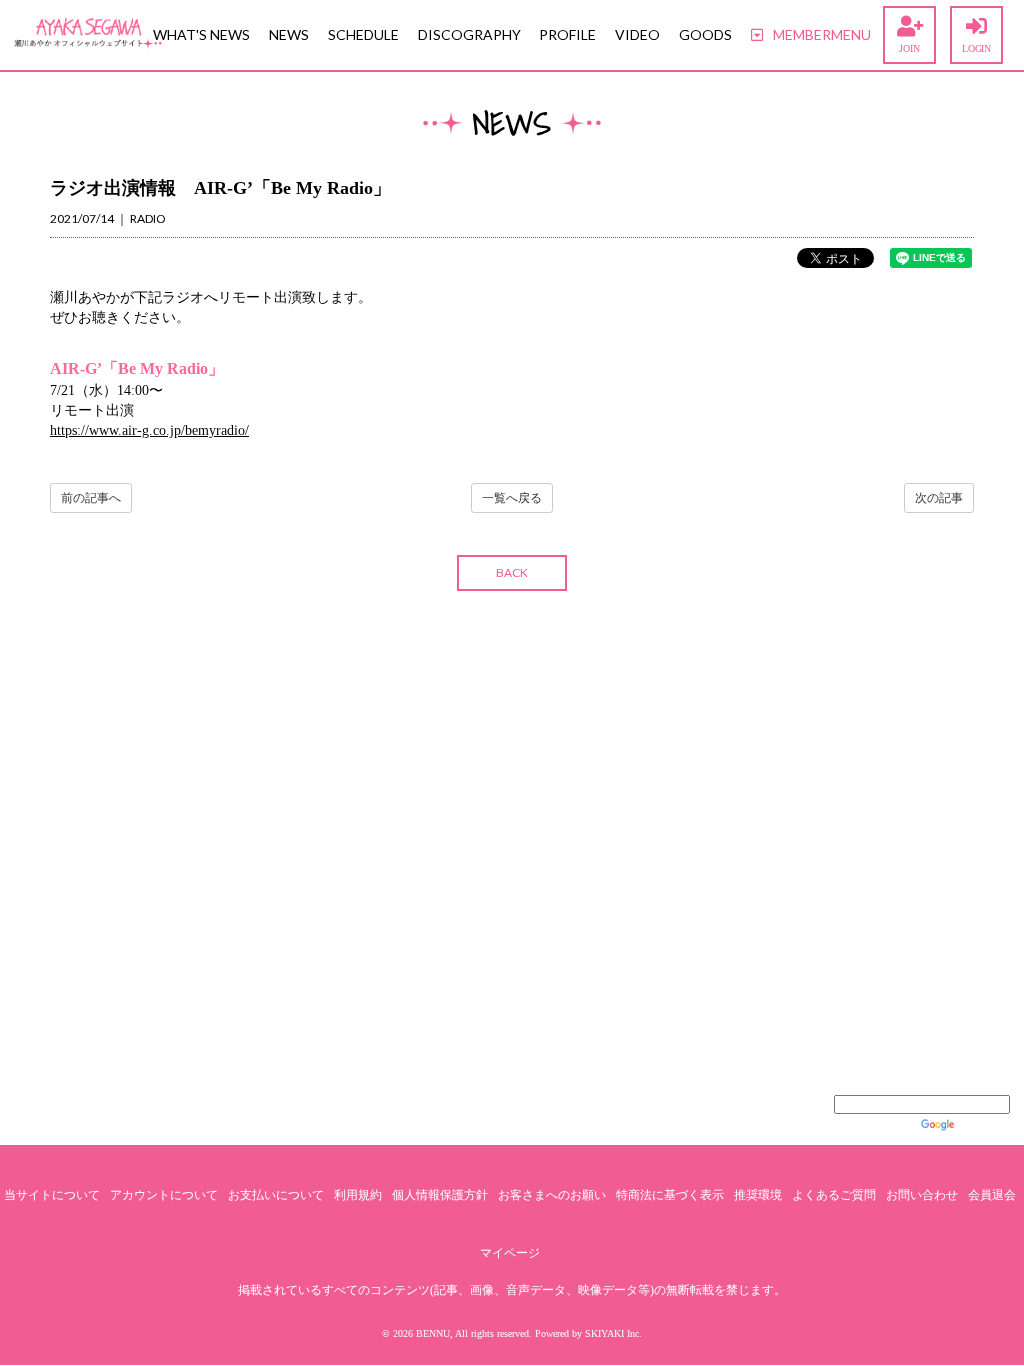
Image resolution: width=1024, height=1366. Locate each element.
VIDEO (637, 34)
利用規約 (358, 1195)
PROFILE (567, 34)
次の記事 (939, 498)
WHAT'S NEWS (201, 34)
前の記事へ (91, 498)
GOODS (705, 34)
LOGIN (976, 48)
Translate (984, 1124)
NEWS (289, 34)
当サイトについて (52, 1195)
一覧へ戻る (512, 498)
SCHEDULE (363, 34)
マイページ (510, 1253)
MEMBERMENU (822, 34)
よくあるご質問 (834, 1195)
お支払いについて (276, 1195)
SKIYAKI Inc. (613, 1333)
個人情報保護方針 (440, 1195)
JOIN (909, 48)
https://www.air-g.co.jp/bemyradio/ (149, 430)
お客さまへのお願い (552, 1195)
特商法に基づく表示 (670, 1195)
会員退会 (992, 1195)
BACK (512, 572)
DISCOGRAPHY (469, 34)
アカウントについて (164, 1195)
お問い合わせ (922, 1195)
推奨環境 (758, 1195)
